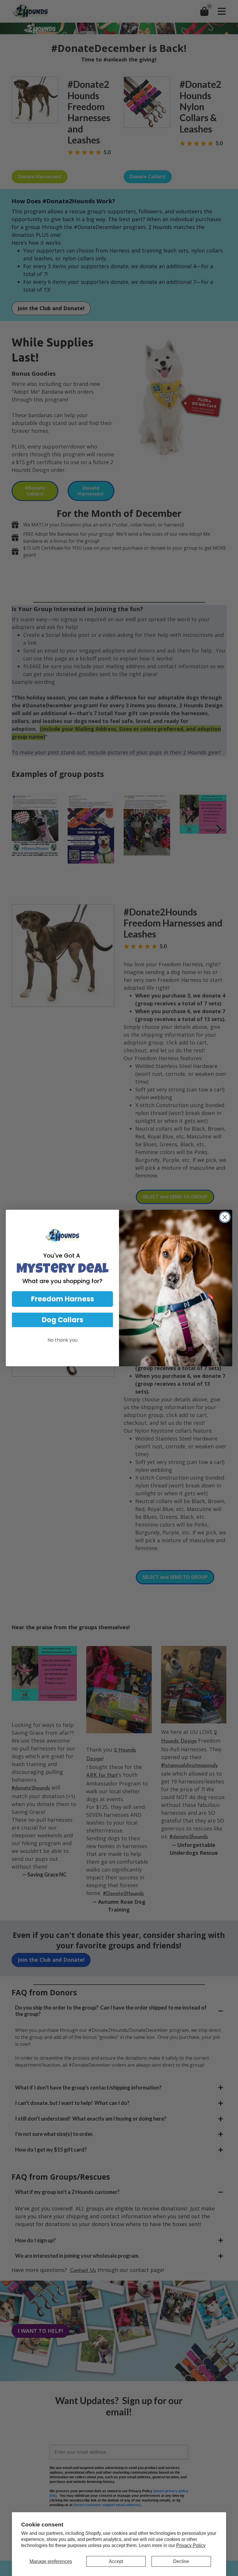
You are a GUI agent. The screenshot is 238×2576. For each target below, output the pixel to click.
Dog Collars (63, 1320)
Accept (116, 2561)
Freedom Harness (63, 1299)
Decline (181, 2561)
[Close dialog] (225, 1217)
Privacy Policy (191, 2545)
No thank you (63, 1340)
